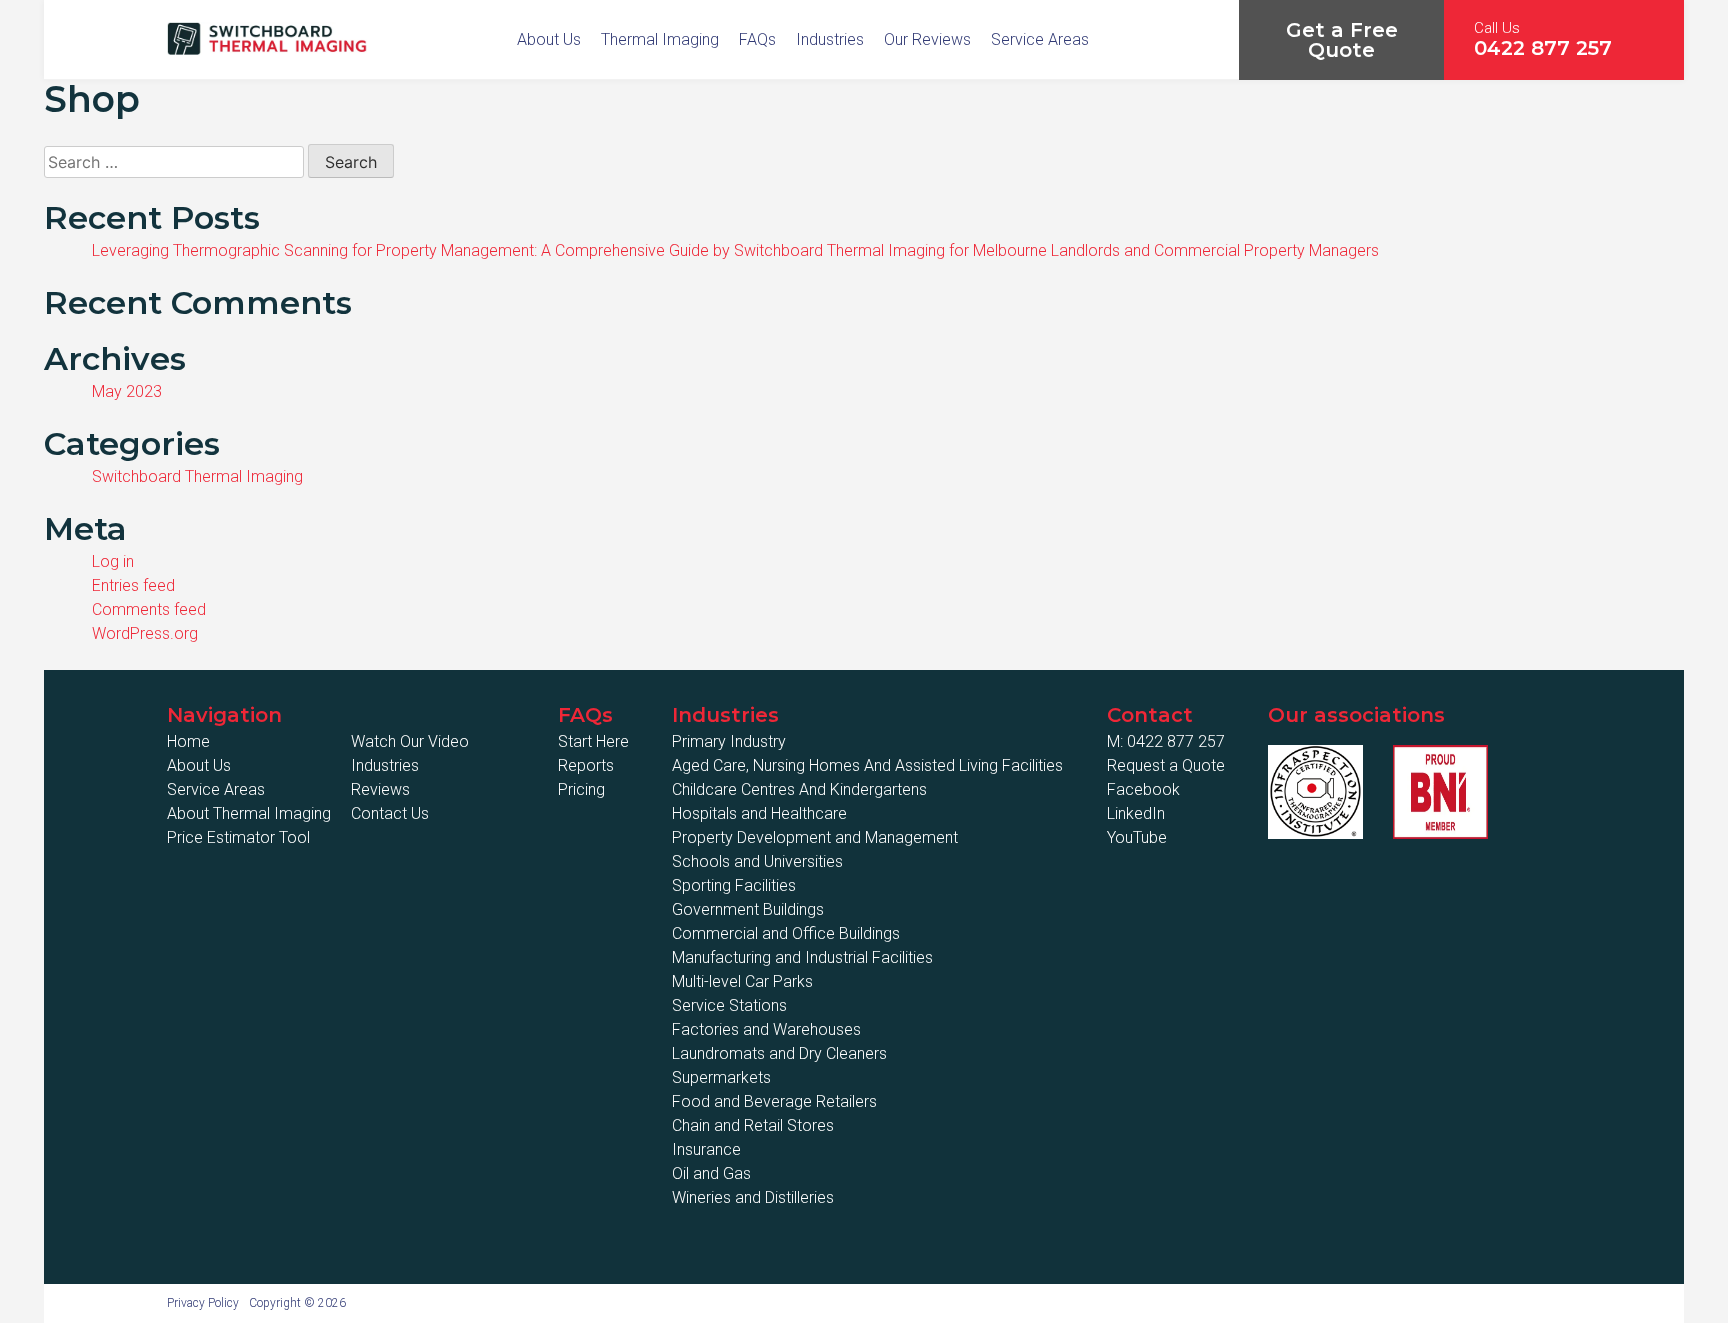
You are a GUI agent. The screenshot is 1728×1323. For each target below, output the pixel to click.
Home (188, 741)
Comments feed (149, 609)
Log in (113, 561)
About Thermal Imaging (249, 813)
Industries (830, 39)
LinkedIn (1136, 813)
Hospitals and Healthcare (759, 813)
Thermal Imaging (660, 39)
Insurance (706, 1149)
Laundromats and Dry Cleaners (779, 1053)
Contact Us (390, 813)
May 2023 (127, 391)
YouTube (1137, 837)
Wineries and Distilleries (753, 1197)
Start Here (593, 741)
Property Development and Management (815, 837)
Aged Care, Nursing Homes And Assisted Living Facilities (867, 765)
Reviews (380, 789)
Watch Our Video (410, 741)
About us (549, 39)
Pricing (581, 789)
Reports (586, 765)
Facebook (1143, 789)
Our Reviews (927, 39)
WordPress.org (145, 633)
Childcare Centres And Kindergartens (799, 789)
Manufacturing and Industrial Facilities (802, 957)
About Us (199, 765)
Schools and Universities (757, 861)
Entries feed (133, 585)
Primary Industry (729, 741)
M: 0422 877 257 (1166, 741)
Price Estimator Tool (238, 837)
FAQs (757, 39)
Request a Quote (1166, 765)
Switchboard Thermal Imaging (197, 476)
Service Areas (1040, 39)
